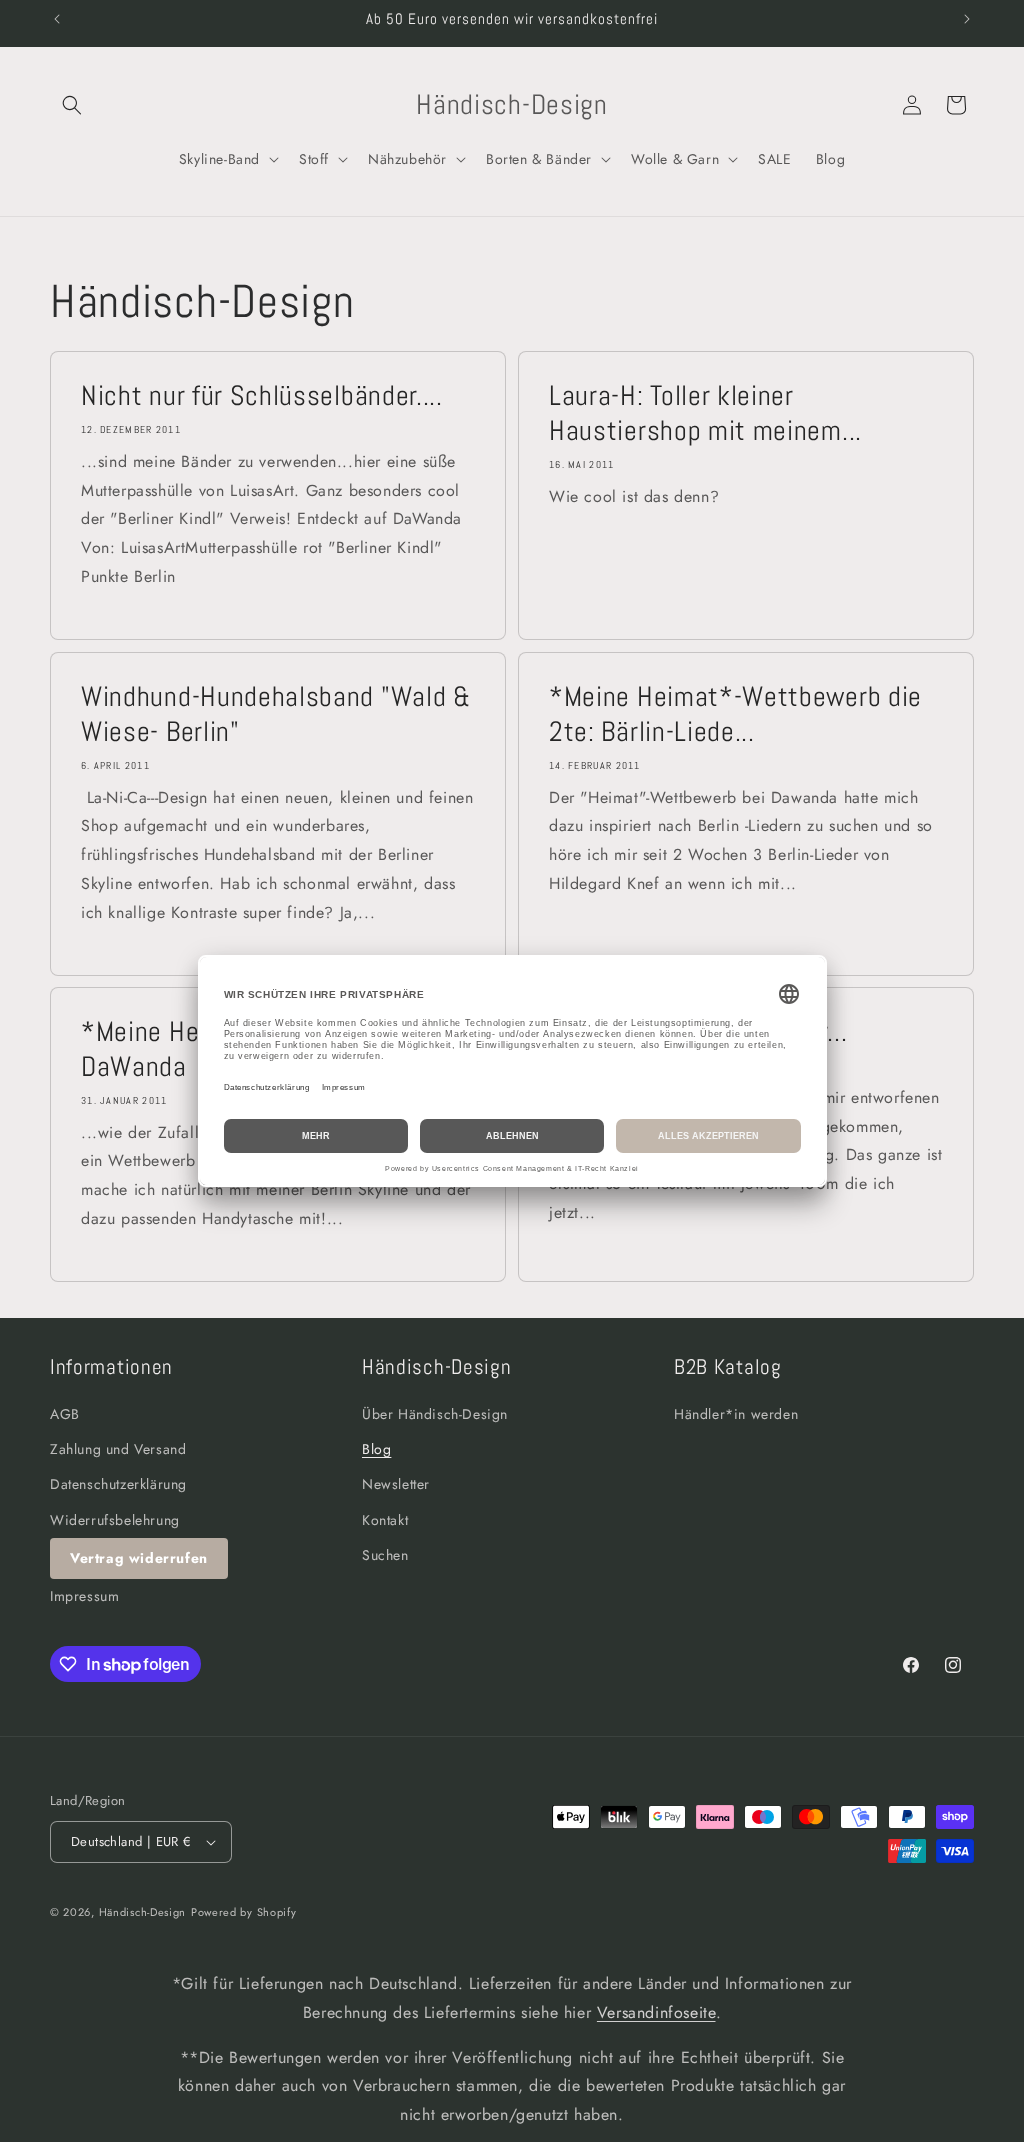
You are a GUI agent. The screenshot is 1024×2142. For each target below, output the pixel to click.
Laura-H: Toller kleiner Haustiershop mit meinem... (705, 413)
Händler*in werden (736, 1414)
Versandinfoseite (656, 2012)
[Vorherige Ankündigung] (57, 19)
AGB (65, 1414)
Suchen (385, 1555)
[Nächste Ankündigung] (967, 19)
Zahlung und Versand (118, 1449)
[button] (72, 105)
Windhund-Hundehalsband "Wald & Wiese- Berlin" (276, 714)
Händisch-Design (143, 1912)
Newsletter (396, 1484)
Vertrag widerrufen (139, 1558)
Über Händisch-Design (435, 1414)
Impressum (84, 1596)
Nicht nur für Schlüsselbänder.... (262, 396)
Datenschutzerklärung (118, 1484)
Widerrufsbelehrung (115, 1520)
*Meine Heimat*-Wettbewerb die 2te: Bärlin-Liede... (735, 714)
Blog (376, 1449)
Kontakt (385, 1520)
